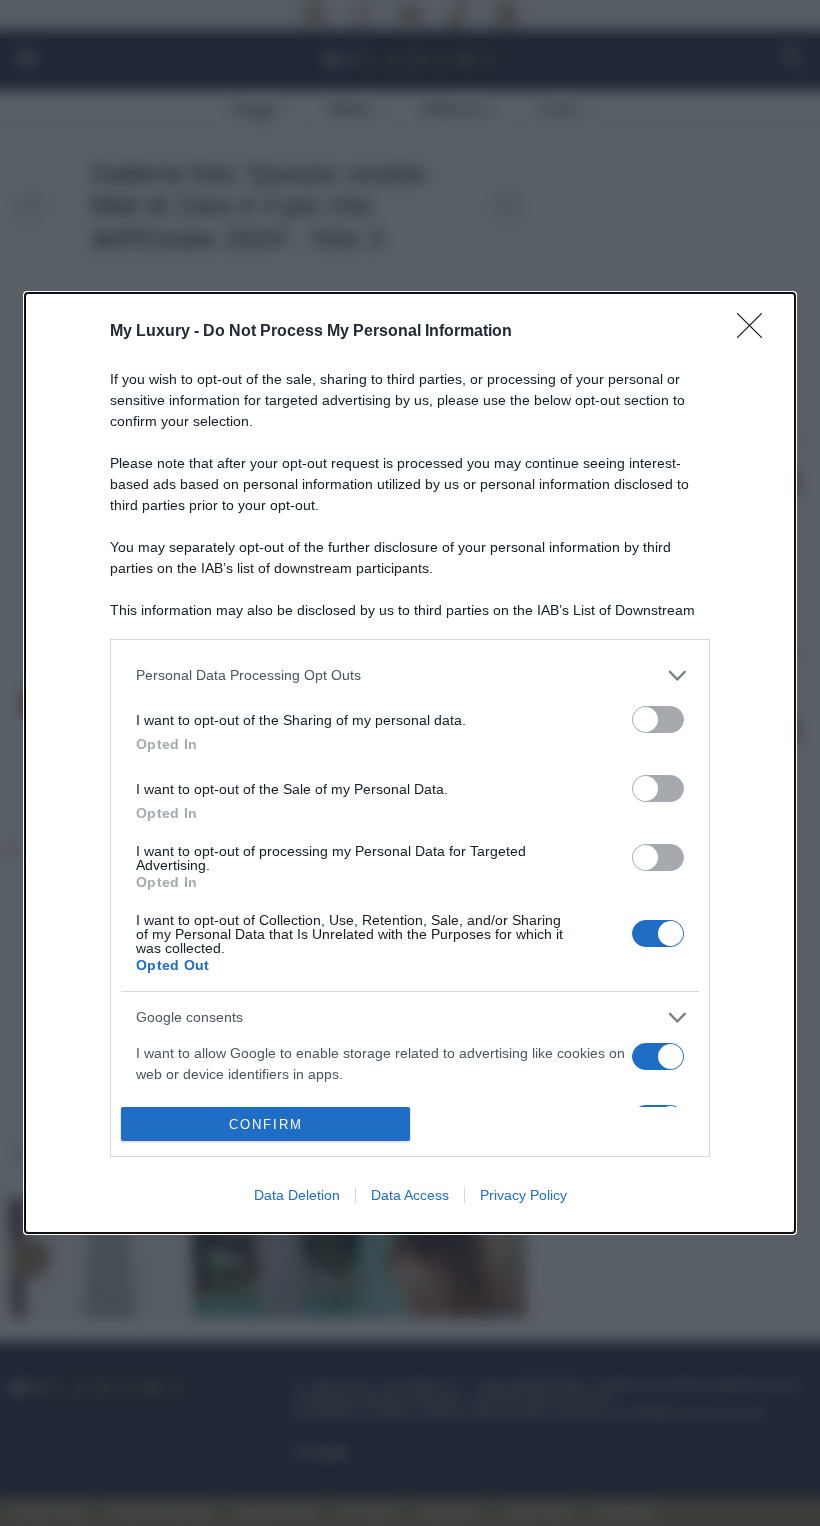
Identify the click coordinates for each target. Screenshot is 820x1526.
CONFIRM (266, 1124)
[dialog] (410, 763)
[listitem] (410, 675)
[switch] (658, 719)
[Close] (756, 332)
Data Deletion (297, 1195)
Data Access (410, 1195)
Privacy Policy (523, 1195)
